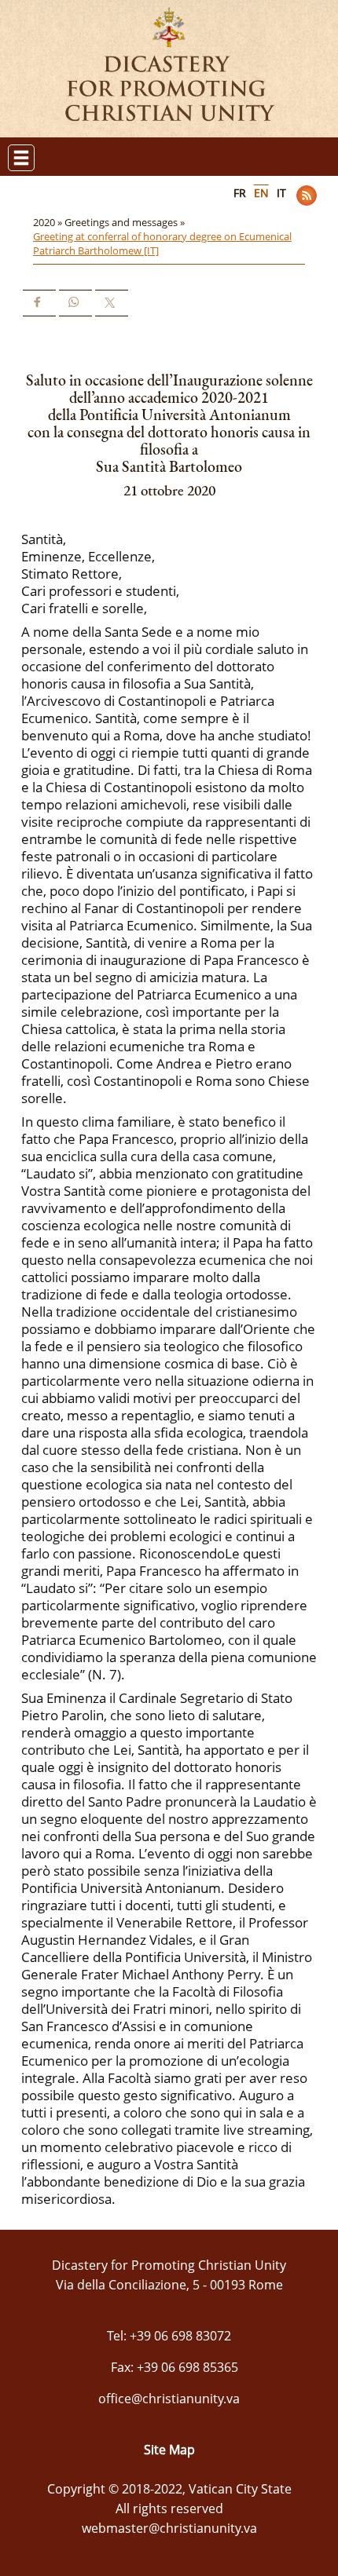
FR (240, 193)
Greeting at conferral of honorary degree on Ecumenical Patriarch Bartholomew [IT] (162, 243)
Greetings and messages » (126, 222)
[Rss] (307, 195)
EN (261, 193)
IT (281, 193)
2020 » (49, 222)
